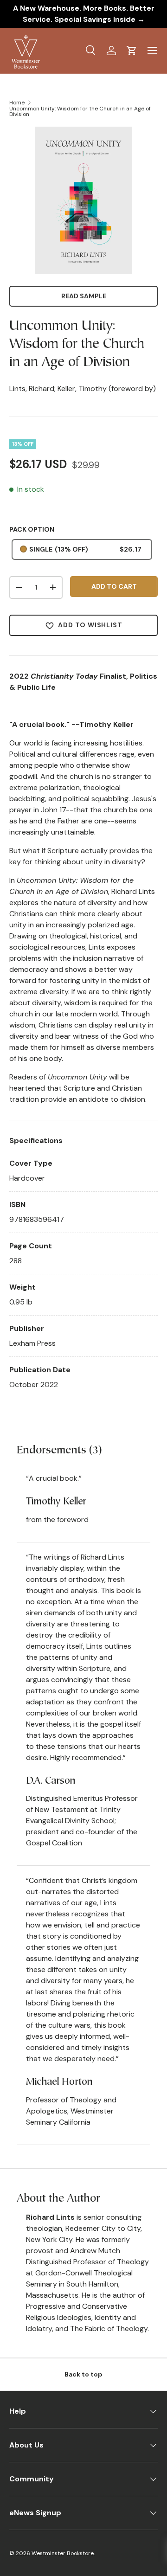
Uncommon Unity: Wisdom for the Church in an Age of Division (80, 111)
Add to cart (114, 586)
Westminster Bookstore (63, 2553)
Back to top (83, 2374)
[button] (132, 51)
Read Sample (84, 296)
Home (17, 103)
